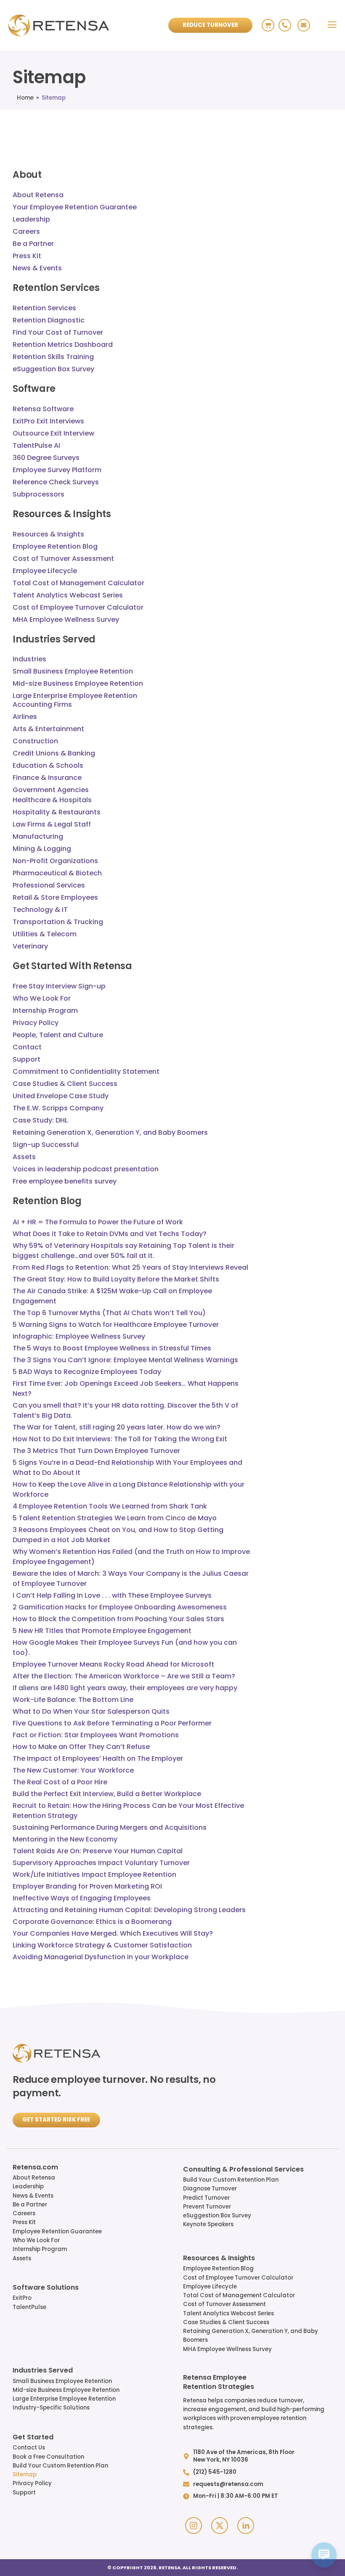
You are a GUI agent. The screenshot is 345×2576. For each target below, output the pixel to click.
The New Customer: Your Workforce (73, 1770)
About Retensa (34, 2178)
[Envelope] (304, 25)
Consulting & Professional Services (243, 2170)
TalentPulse (29, 2307)
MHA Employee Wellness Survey (227, 2349)
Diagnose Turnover (210, 2189)
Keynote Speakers (208, 2224)
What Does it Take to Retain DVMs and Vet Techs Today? (110, 1234)
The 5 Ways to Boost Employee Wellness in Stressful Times (112, 1348)
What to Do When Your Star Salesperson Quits (91, 1711)
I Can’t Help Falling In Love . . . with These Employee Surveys (112, 1595)
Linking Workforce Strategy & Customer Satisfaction (102, 1945)
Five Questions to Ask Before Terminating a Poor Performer (112, 1723)
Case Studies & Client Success (226, 2322)
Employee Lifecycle (210, 2287)
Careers (24, 2213)
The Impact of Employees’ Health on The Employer (98, 1758)
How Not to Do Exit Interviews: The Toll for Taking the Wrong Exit (120, 1439)
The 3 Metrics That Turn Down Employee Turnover (96, 1451)
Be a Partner (30, 2205)
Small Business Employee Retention (62, 2381)
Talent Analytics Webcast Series (228, 2313)
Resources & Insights (219, 2259)
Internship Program (40, 2249)
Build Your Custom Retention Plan (231, 2180)
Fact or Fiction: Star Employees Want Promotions (96, 1735)
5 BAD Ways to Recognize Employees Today (87, 1372)
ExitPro (22, 2298)
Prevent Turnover (207, 2207)
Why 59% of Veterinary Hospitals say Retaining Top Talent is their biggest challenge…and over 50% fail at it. (123, 1251)
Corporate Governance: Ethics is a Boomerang (92, 1922)
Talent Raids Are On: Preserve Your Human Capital (98, 1851)
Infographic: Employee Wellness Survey (79, 1336)
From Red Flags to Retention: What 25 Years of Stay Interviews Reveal (130, 1267)
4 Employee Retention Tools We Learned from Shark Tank (110, 1506)
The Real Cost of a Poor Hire (60, 1782)
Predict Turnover (206, 2198)
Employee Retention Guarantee (57, 2231)
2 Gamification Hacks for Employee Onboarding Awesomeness (120, 1607)
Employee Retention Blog (218, 2268)
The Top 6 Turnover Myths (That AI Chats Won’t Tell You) (109, 1313)
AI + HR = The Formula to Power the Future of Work (99, 1222)
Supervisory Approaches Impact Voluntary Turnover (101, 1863)
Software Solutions (46, 2288)
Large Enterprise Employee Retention (64, 2399)
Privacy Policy (32, 2483)
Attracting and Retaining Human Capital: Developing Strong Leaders (129, 1910)
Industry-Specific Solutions (51, 2408)
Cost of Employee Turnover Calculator (238, 2278)
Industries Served (43, 2371)
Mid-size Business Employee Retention (66, 2390)
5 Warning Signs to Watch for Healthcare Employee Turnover (116, 1325)
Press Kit (24, 2222)
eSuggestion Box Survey (217, 2215)
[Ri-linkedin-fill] (246, 2526)
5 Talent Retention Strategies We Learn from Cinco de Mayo (115, 1518)
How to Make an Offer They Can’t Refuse (81, 1747)
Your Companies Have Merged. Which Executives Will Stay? (113, 1933)
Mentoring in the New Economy (65, 1839)
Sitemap (25, 2474)
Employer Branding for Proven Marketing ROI (87, 1886)
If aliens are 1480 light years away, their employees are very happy (125, 1688)
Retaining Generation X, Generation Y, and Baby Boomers (251, 2336)
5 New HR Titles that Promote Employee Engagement (102, 1631)
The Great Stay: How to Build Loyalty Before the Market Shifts (116, 1279)
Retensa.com (35, 2168)
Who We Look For (36, 2240)
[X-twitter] (220, 2526)
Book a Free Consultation (48, 2457)
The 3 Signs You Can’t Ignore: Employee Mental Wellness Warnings (125, 1360)
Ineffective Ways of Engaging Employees (82, 1898)
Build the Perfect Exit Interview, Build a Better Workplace (107, 1794)
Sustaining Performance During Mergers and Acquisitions (110, 1827)
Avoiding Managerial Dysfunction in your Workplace (101, 1957)
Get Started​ (33, 2438)
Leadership (28, 2186)
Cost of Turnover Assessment (224, 2304)
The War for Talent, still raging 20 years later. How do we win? (117, 1427)
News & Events (33, 2196)
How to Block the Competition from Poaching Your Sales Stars (118, 1619)
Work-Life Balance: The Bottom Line (73, 1700)
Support (24, 2493)
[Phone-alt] (285, 25)
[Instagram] (194, 2526)
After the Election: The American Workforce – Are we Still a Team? (124, 1676)
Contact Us (29, 2448)
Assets (22, 2258)
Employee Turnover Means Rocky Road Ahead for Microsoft (113, 1664)
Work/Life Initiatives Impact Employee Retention (94, 1875)
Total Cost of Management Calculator (239, 2295)
